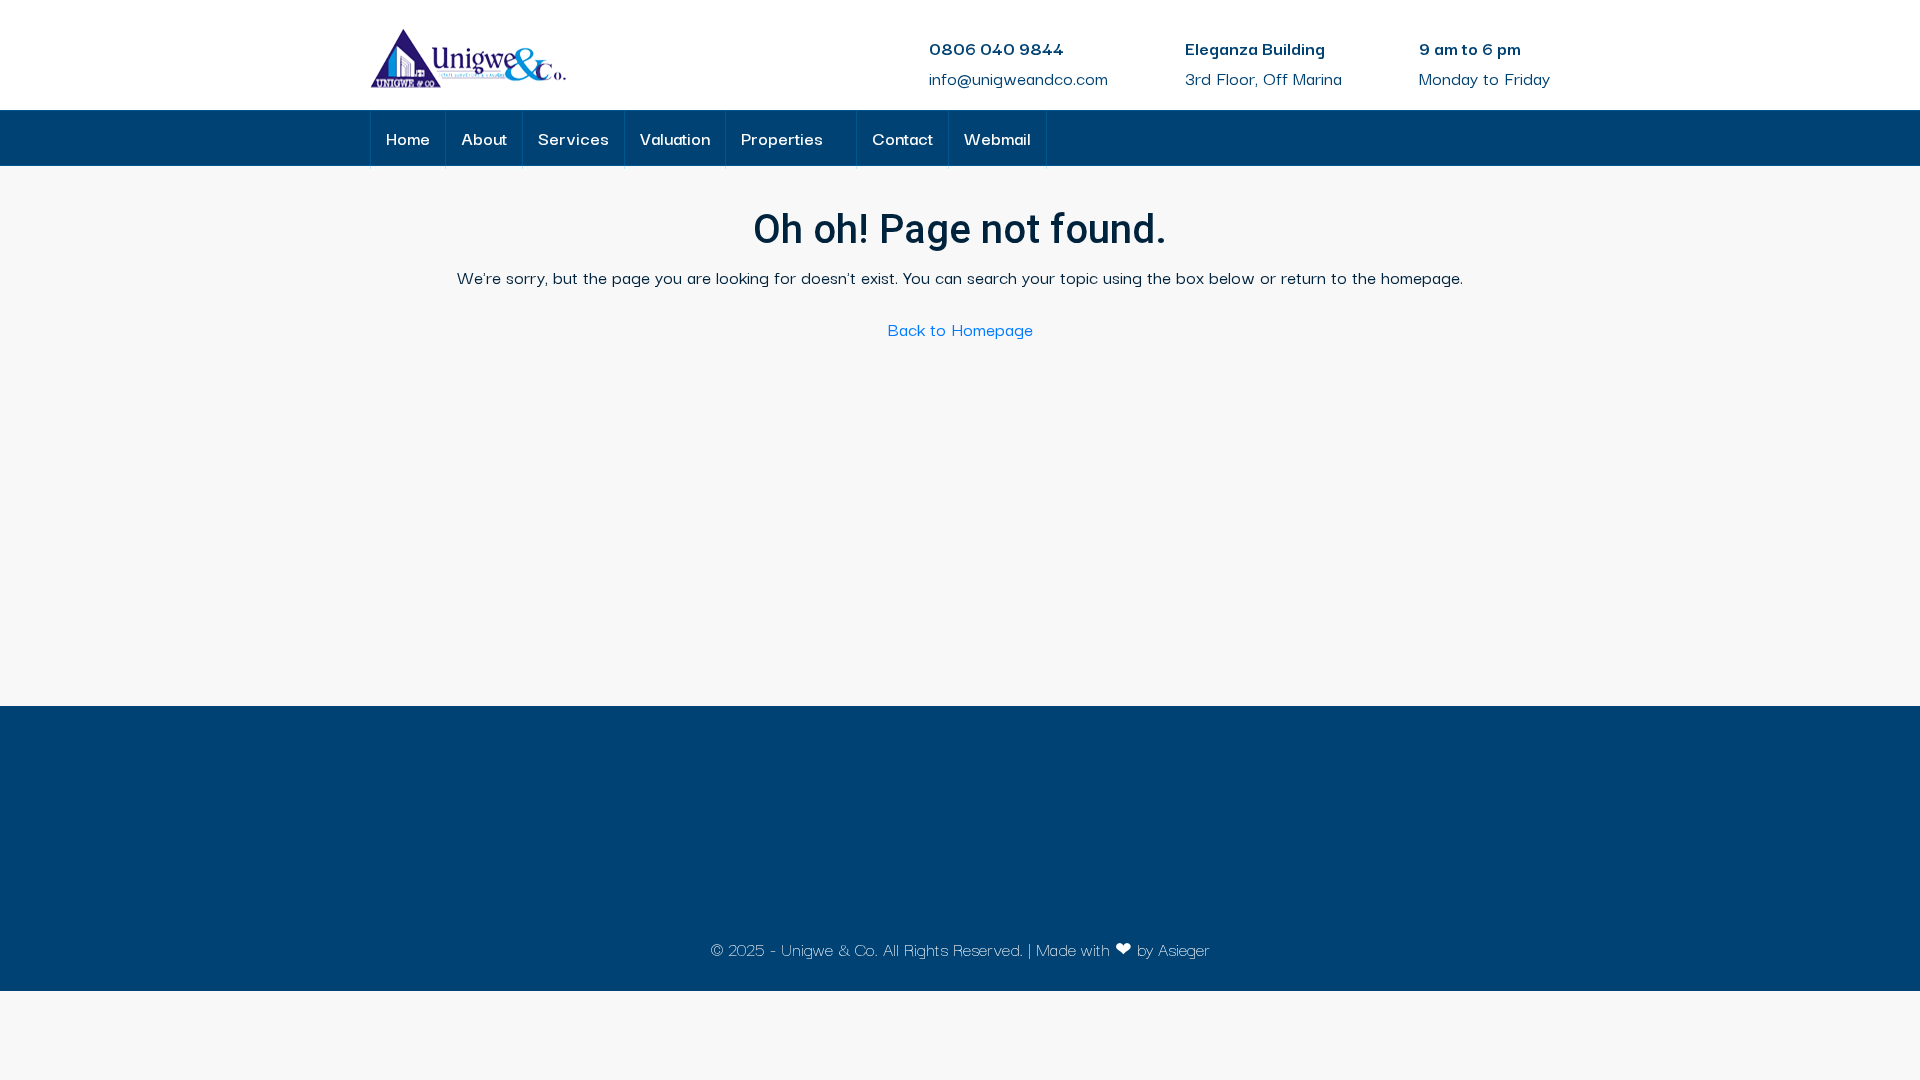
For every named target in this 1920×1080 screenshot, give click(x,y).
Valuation (675, 137)
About (484, 137)
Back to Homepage (960, 328)
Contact (902, 137)
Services (573, 137)
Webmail (997, 137)
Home (408, 137)
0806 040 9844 (996, 47)
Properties (782, 137)
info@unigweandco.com (1018, 77)
